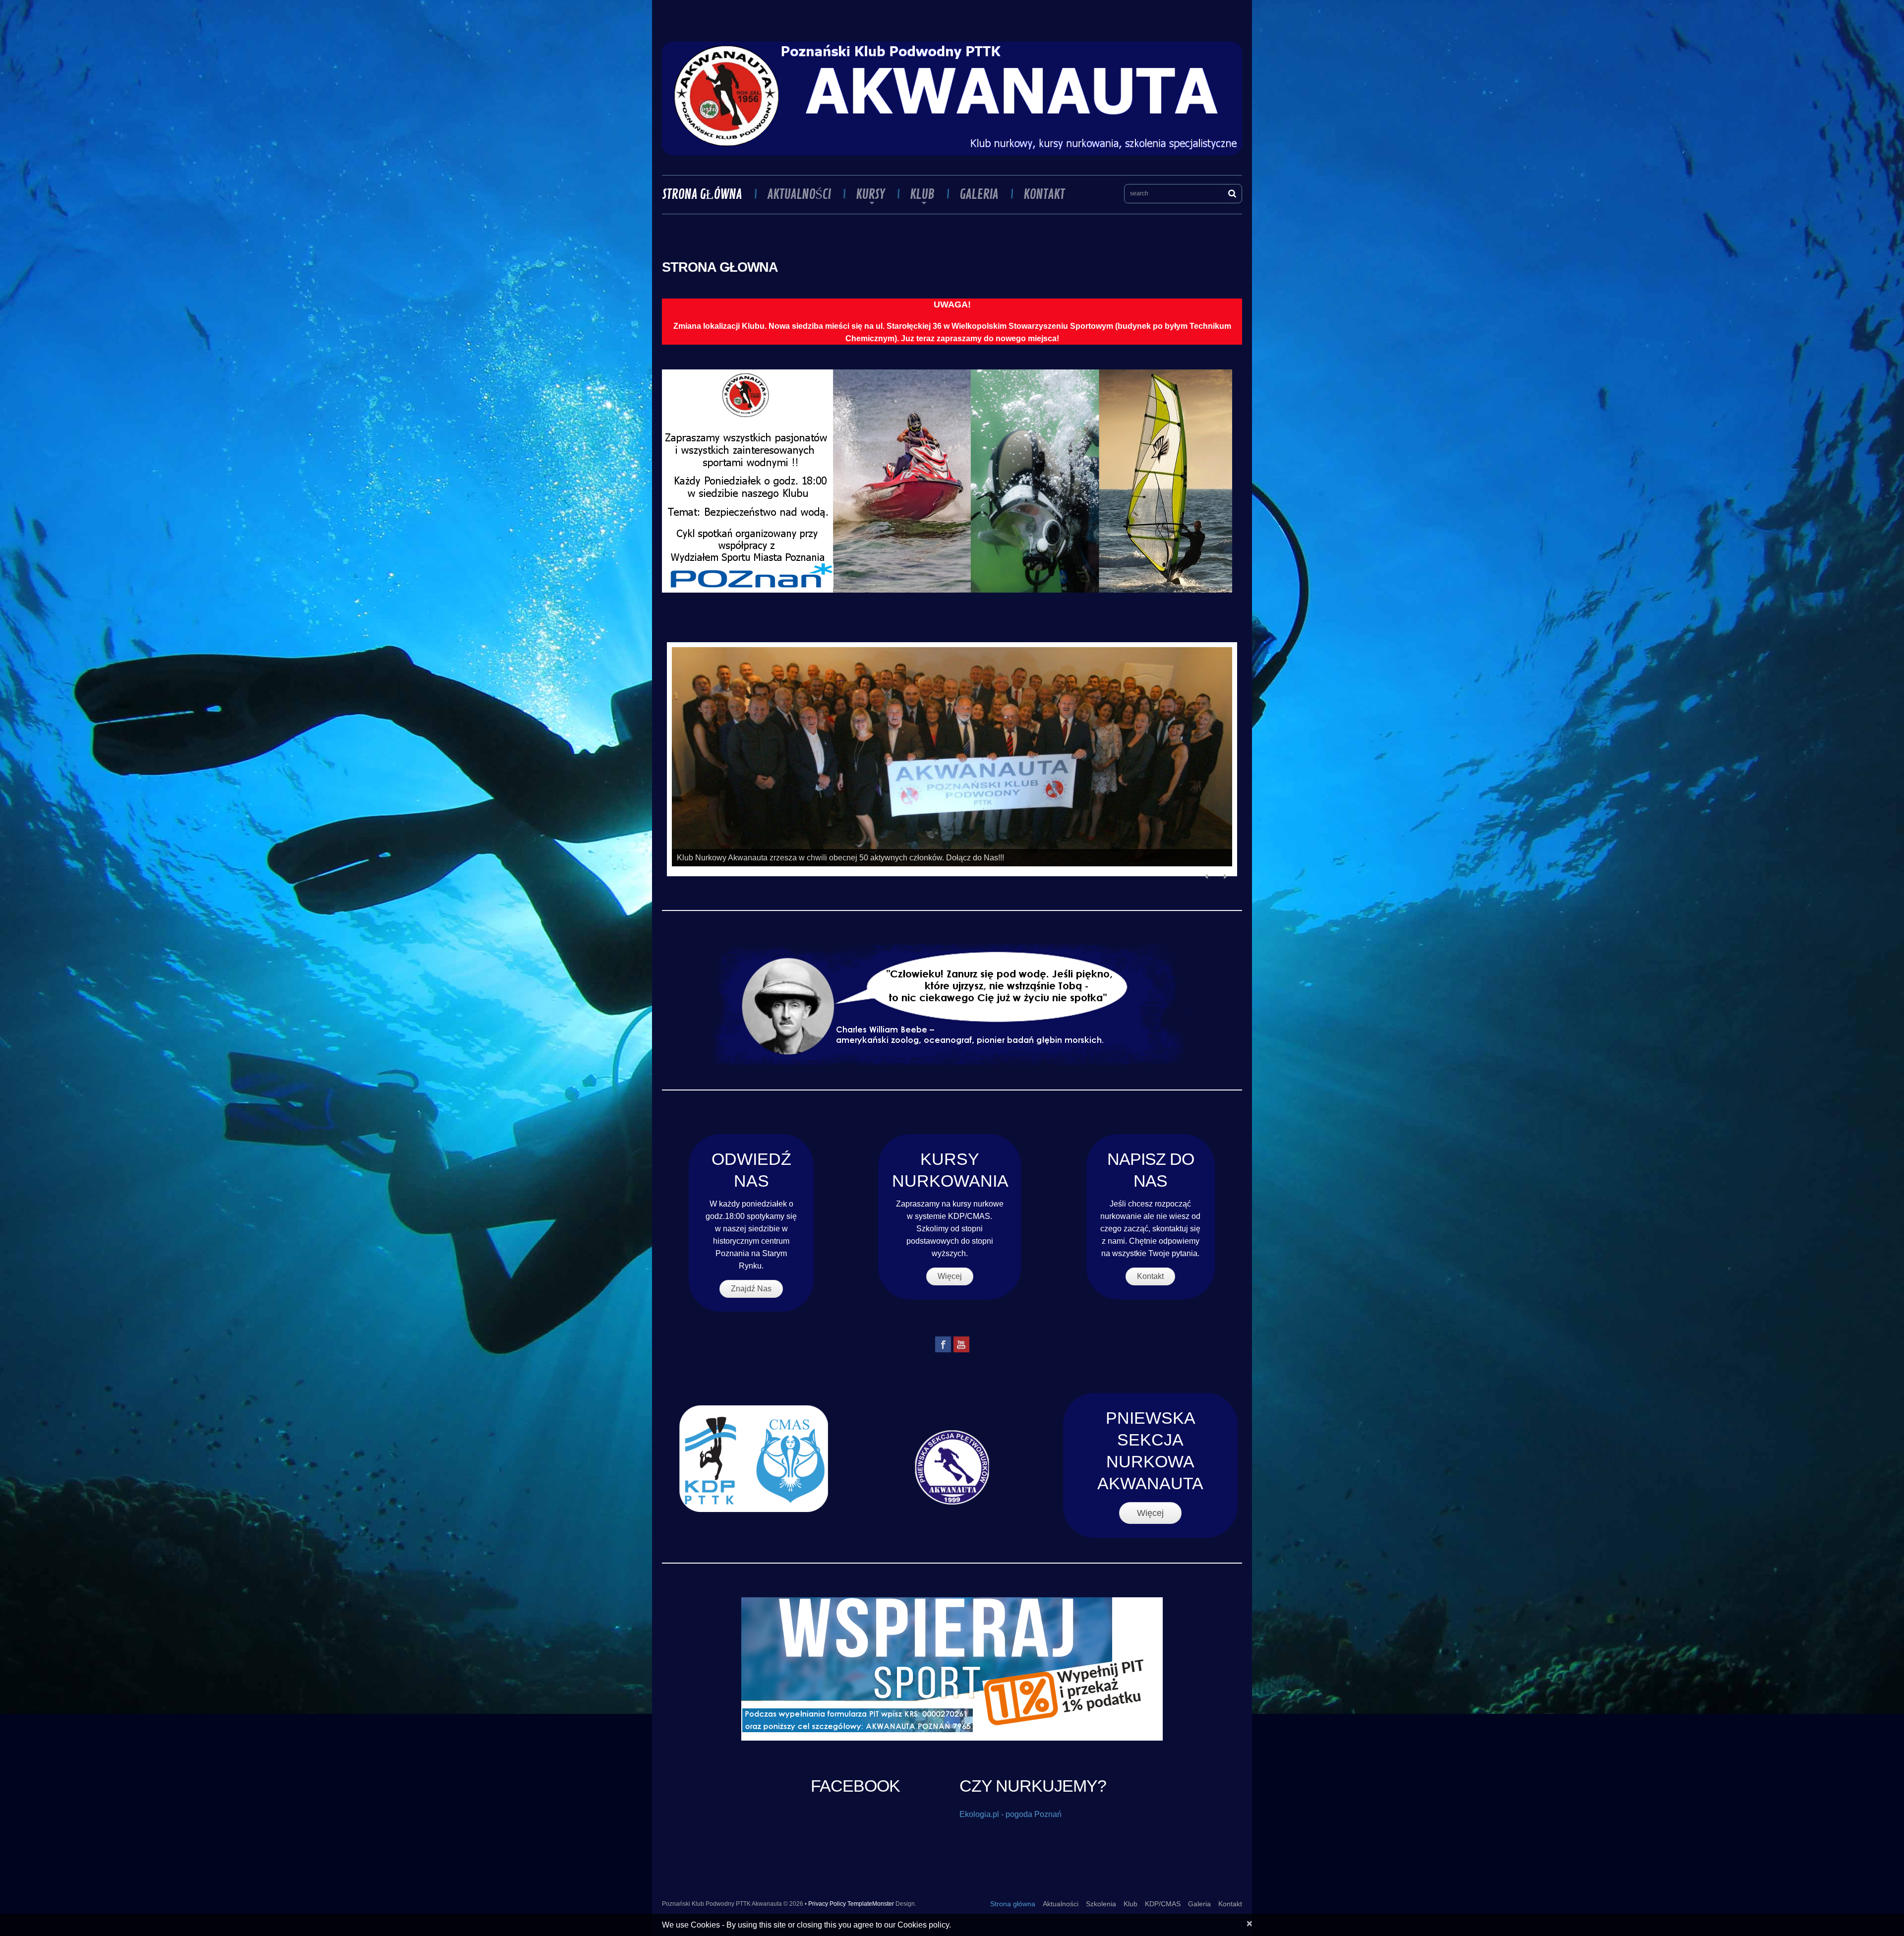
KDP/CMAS (1163, 1903)
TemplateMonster (871, 1903)
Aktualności (799, 194)
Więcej (950, 1276)
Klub (917, 194)
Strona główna (702, 194)
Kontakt (1044, 194)
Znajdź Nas (751, 1288)
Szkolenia (1101, 1903)
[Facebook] (943, 1344)
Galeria (979, 194)
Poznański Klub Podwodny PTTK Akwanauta (722, 1903)
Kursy (865, 194)
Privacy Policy (827, 1903)
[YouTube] (961, 1344)
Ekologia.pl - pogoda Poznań (1011, 1814)
